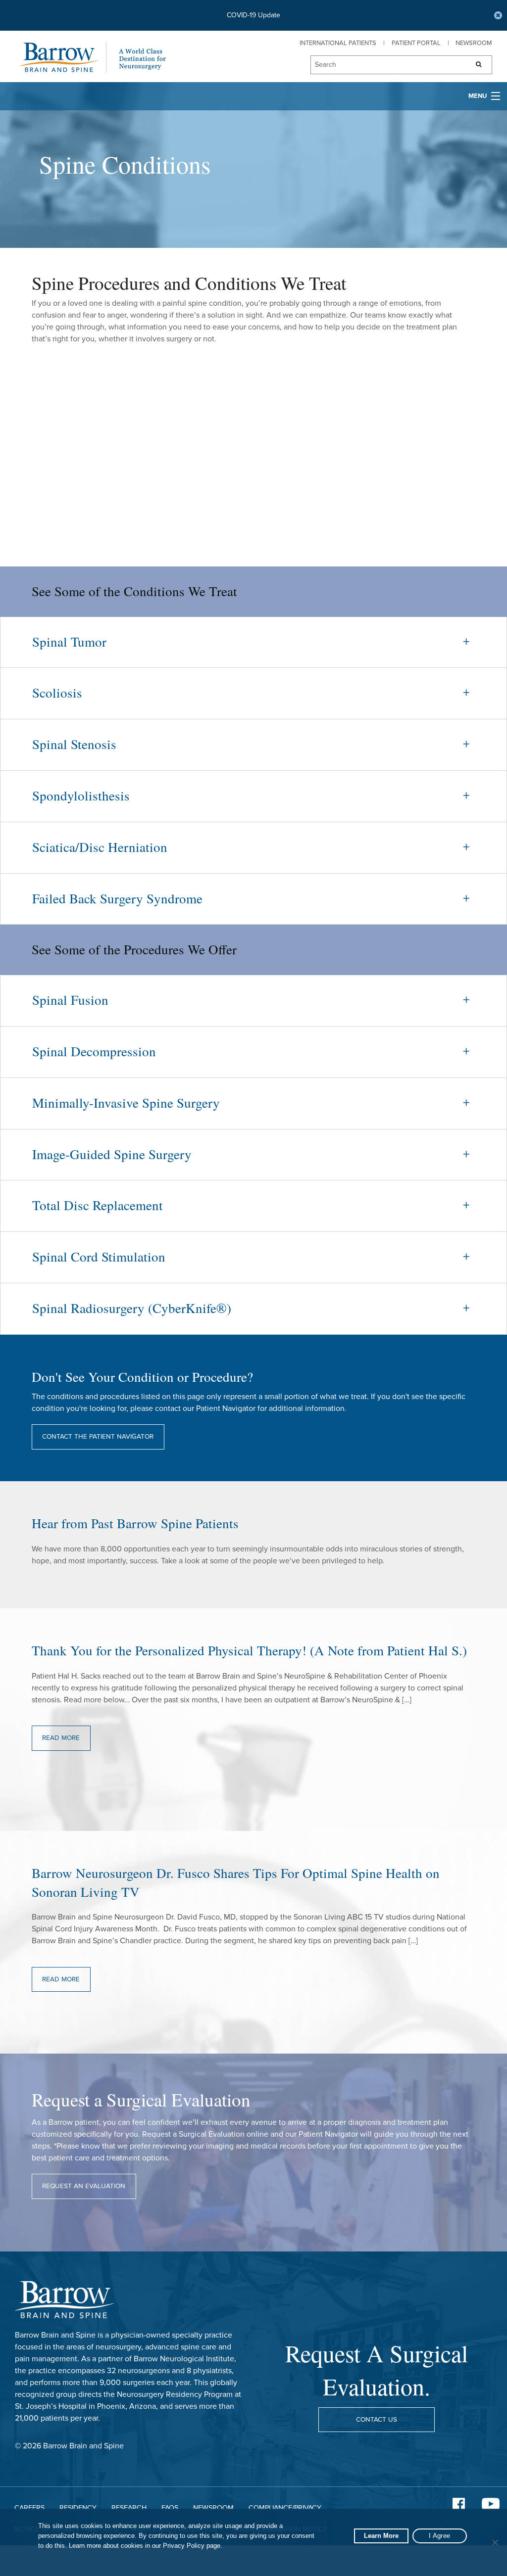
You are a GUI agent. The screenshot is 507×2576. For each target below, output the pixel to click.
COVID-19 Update (253, 15)
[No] (495, 2542)
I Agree (439, 2536)
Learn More (381, 2536)
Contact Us (377, 2420)
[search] (385, 65)
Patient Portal (416, 43)
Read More (61, 1738)
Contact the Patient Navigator (98, 1437)
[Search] (476, 65)
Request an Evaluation (84, 2186)
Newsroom (474, 43)
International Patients (338, 43)
